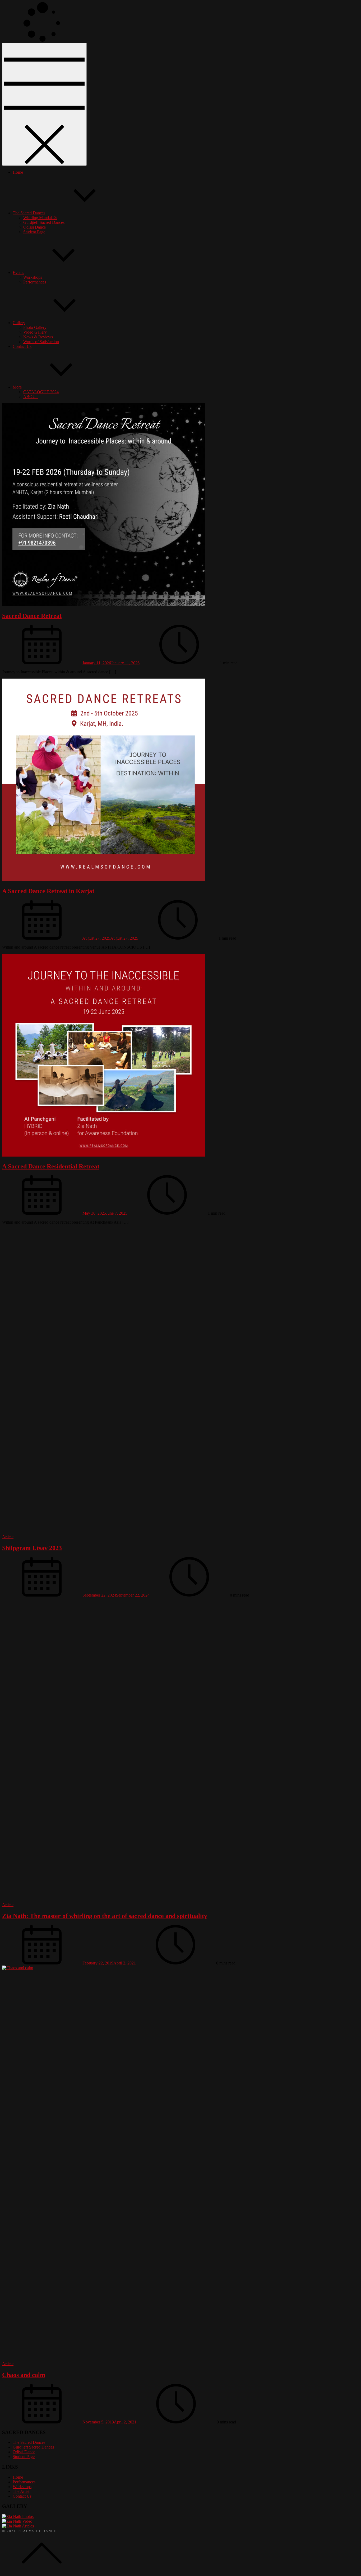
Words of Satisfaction (41, 342)
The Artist (21, 2491)
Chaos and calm (24, 2375)
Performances (35, 282)
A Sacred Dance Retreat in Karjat (48, 891)
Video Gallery (35, 332)
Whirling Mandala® (40, 218)
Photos (28, 2516)
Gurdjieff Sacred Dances (44, 222)
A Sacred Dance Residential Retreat (51, 1166)
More (17, 387)
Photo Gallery (35, 327)
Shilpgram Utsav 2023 (32, 1548)
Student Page (34, 232)
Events (18, 273)
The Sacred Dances (29, 213)
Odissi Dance (34, 227)
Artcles (28, 2526)
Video (27, 2521)
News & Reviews (38, 337)
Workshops (33, 277)
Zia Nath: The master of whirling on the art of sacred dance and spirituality (105, 1916)
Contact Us (22, 346)
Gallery (19, 323)
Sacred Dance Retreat (32, 616)
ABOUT (31, 397)
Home (18, 172)
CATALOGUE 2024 (41, 392)
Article (8, 1537)
